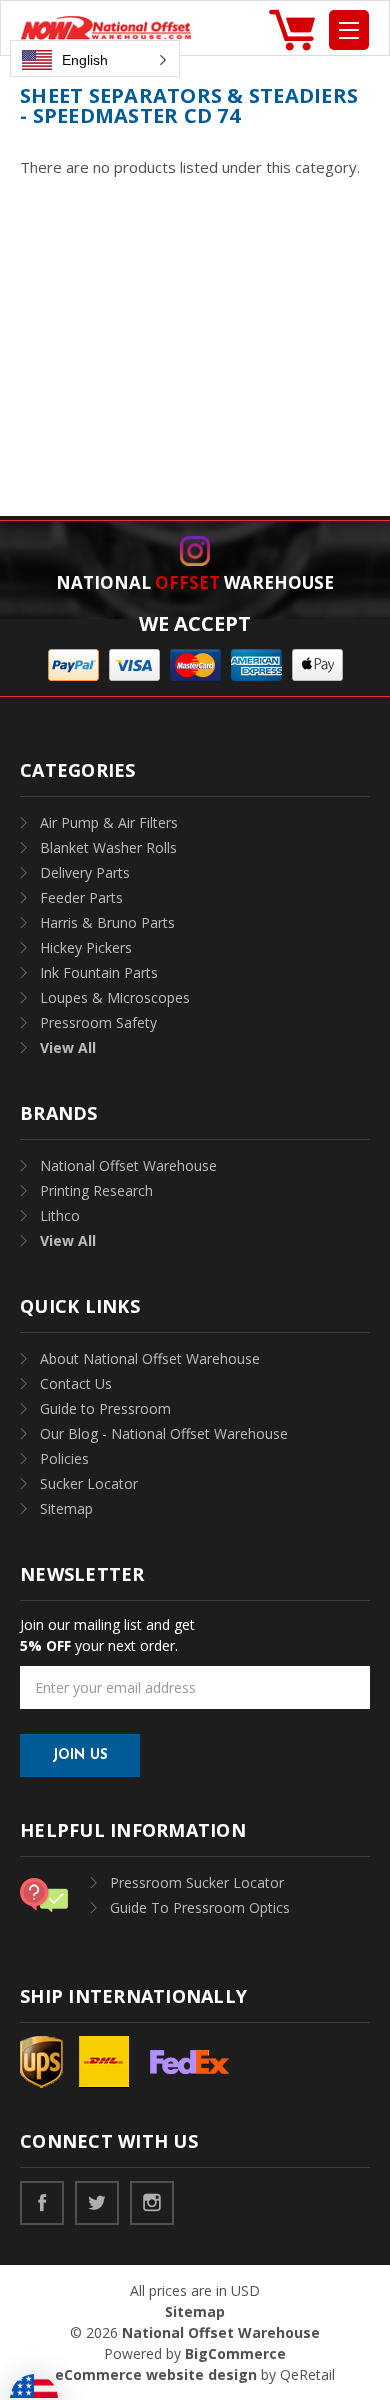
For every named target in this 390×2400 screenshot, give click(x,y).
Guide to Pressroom (105, 1408)
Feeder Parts (81, 897)
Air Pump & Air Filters (109, 822)
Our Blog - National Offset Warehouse (164, 1433)
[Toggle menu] (349, 30)
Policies (64, 1458)
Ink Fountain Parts (99, 972)
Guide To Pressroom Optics (200, 1907)
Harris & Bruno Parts (107, 922)
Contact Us (76, 1383)
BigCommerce (235, 2353)
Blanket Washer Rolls (108, 847)
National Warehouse (195, 582)
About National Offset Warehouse (150, 1358)
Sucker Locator (89, 1483)
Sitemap (66, 1508)
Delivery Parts (85, 872)
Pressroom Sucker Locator (197, 1882)
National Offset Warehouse (128, 1165)
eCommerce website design (156, 2374)
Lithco (60, 1215)
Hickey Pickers (86, 947)
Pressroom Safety (98, 1022)
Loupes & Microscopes (115, 997)
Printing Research (96, 1190)
